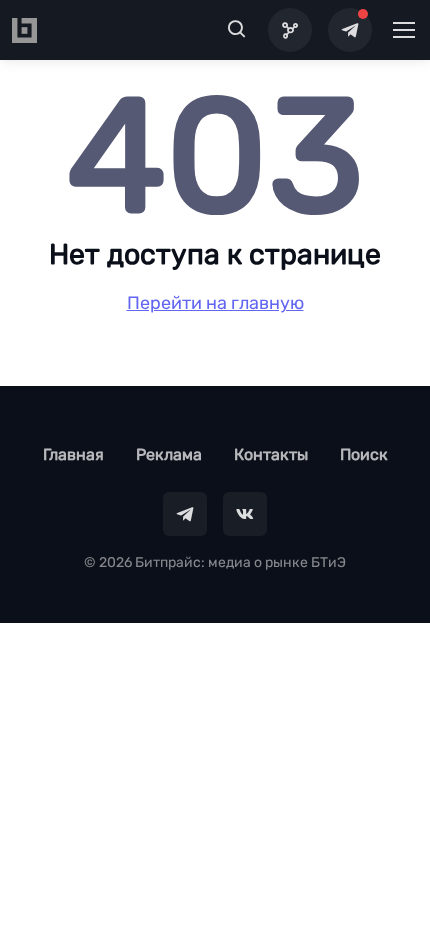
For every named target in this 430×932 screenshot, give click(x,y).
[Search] (237, 30)
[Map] (290, 30)
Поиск (364, 454)
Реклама (169, 454)
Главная (73, 454)
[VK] (245, 514)
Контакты (271, 454)
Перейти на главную (215, 303)
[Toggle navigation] (403, 30)
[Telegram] (350, 30)
